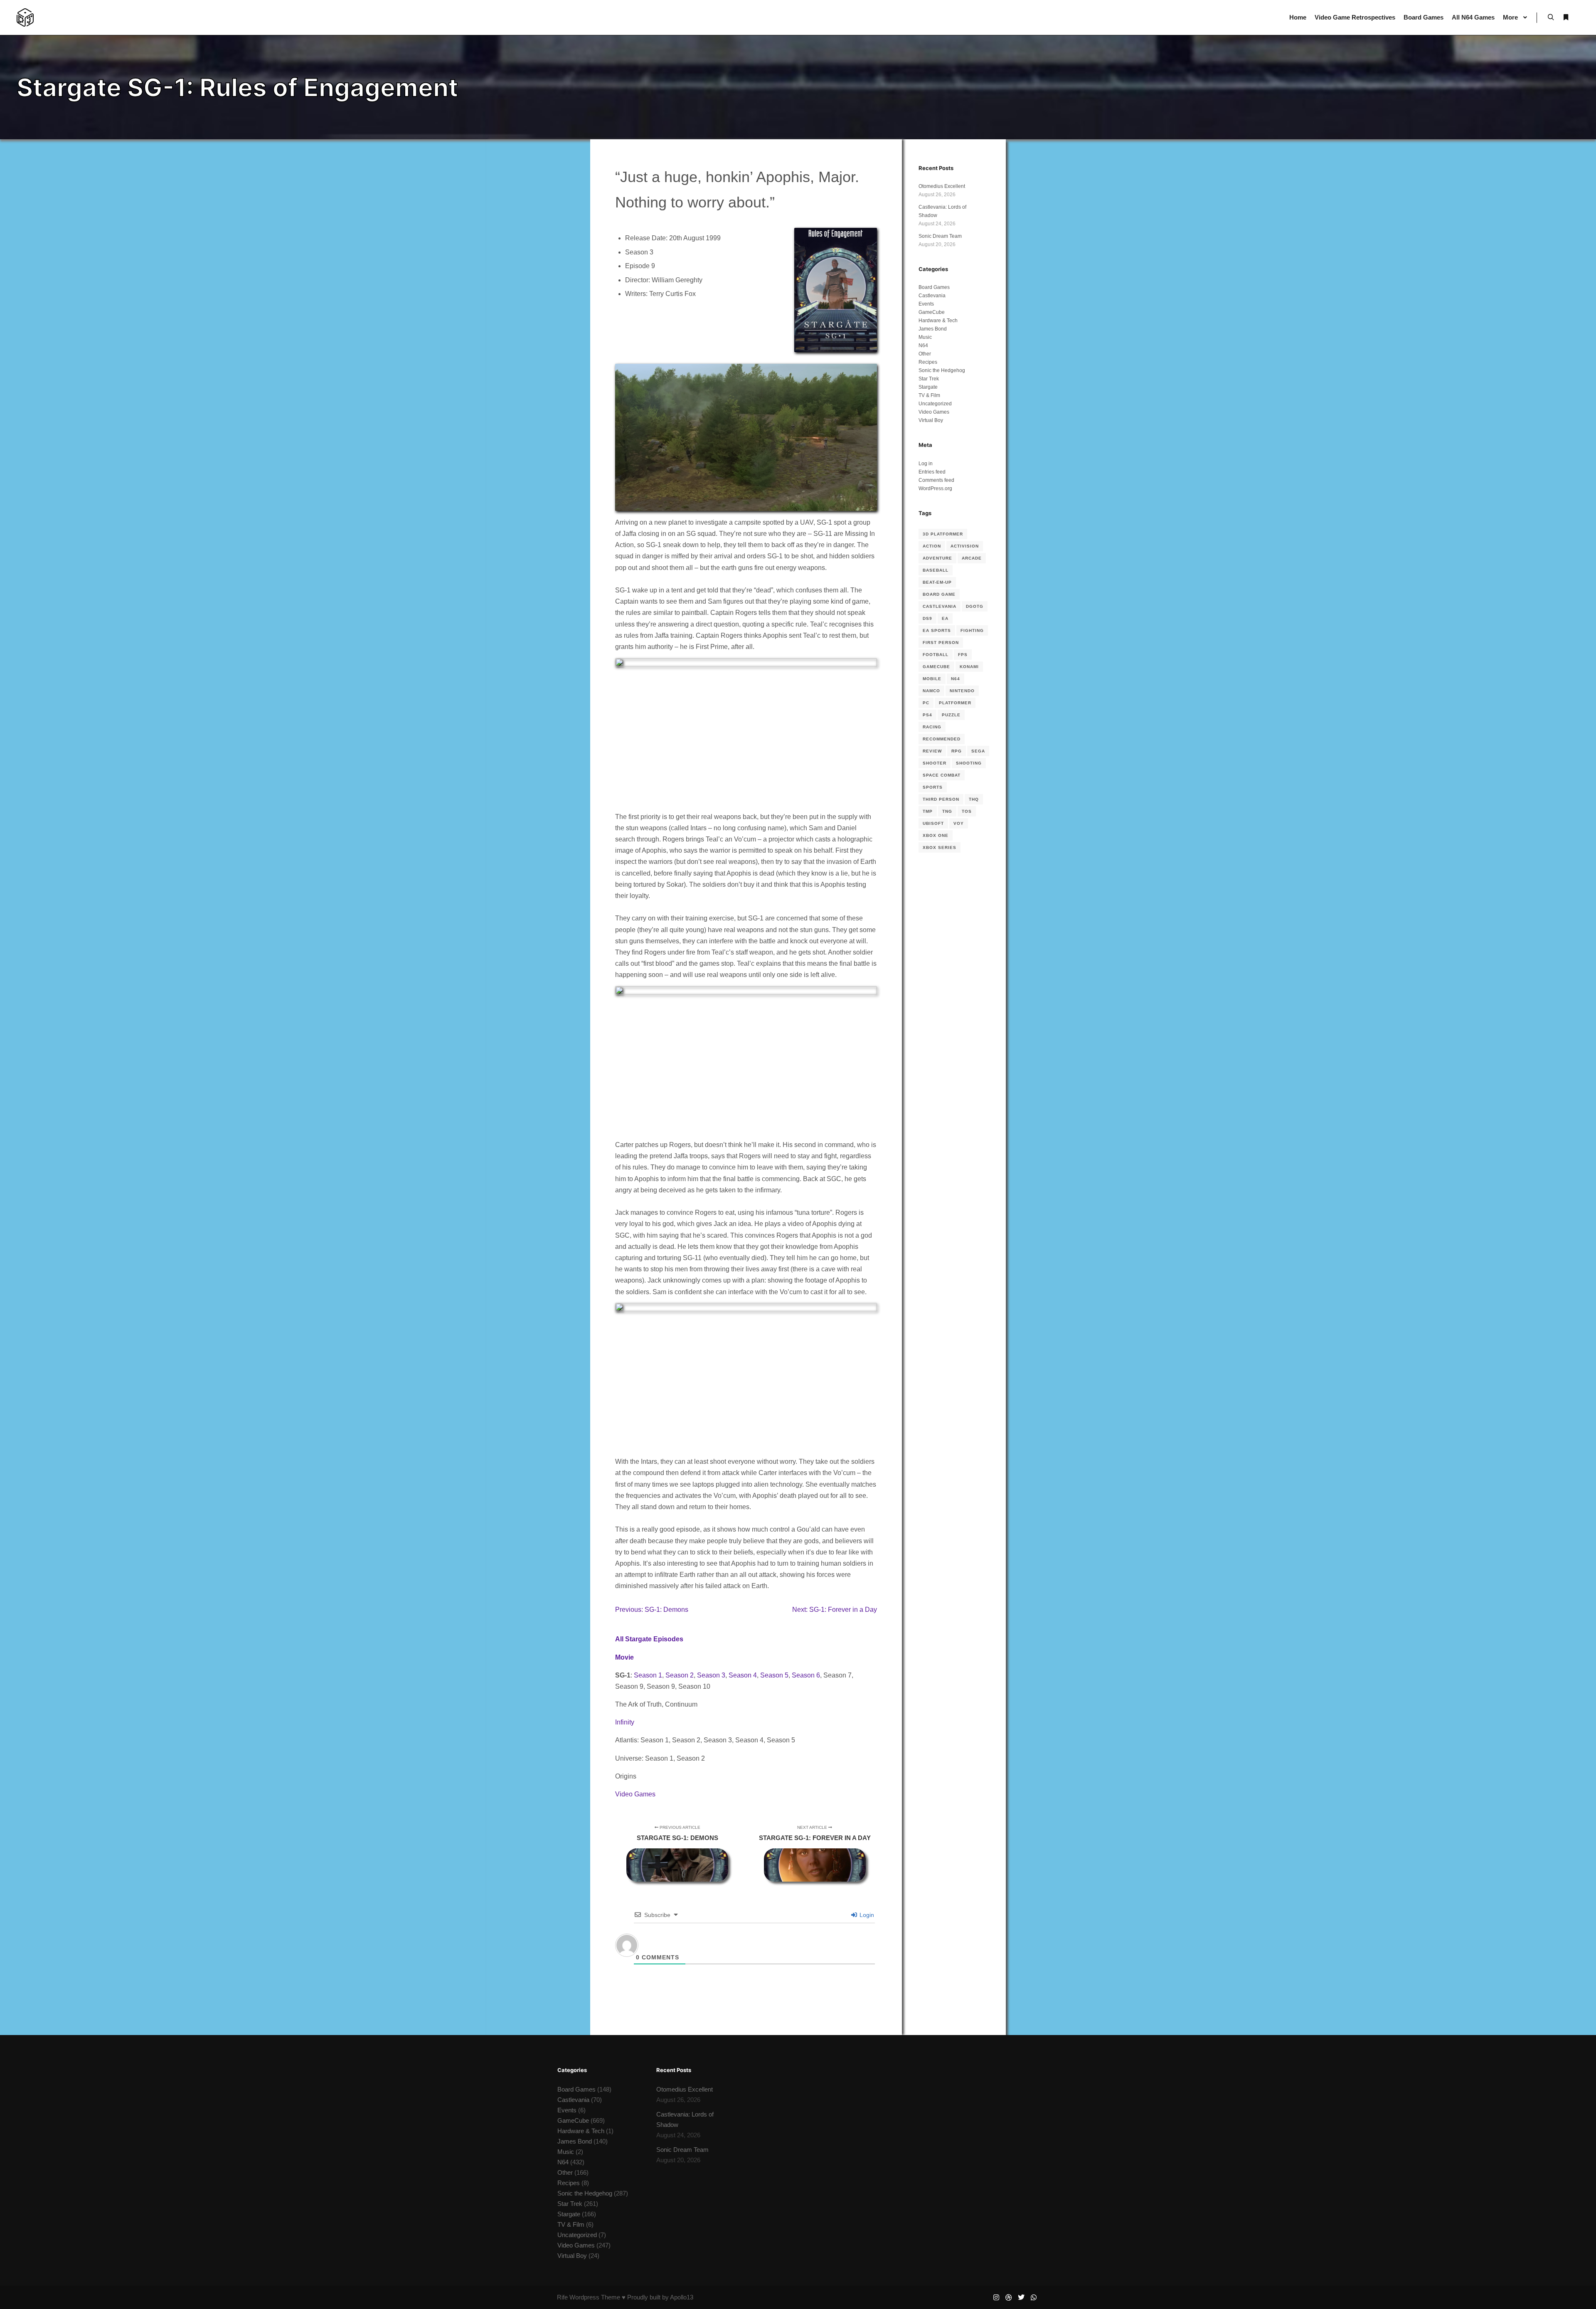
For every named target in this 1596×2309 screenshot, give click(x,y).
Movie (624, 1657)
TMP (928, 811)
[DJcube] (25, 17)
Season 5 (774, 1675)
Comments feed (936, 480)
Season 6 (806, 1675)
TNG (947, 811)
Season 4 (743, 1675)
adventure (937, 558)
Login (866, 1915)
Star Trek (929, 379)
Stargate (928, 387)
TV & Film (929, 395)
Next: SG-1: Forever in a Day (835, 1610)
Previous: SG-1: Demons (652, 1610)
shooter (935, 763)
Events (926, 304)
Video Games (635, 1794)
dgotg (975, 606)
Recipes (928, 362)
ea (945, 618)
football (936, 655)
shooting (969, 763)
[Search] (1551, 17)
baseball (936, 570)
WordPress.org (935, 488)
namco (931, 691)
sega (978, 751)
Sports (933, 787)
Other (925, 354)
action (932, 546)
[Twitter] (1021, 2297)
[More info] (1566, 17)
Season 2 (680, 1675)
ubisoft (933, 823)
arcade (972, 558)
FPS (963, 655)
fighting (972, 630)
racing (932, 727)
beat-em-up (937, 582)
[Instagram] (996, 2297)
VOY (959, 823)
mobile (932, 679)
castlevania (940, 606)
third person (941, 799)
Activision (965, 546)
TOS (967, 811)
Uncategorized (935, 404)
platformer (955, 703)
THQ (974, 799)
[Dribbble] (1009, 2297)
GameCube (932, 312)
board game (939, 594)
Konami (969, 667)
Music (925, 337)
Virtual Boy (931, 420)
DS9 (927, 618)
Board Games (934, 287)
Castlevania (932, 296)
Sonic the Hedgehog (942, 370)
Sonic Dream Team (940, 236)
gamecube (936, 667)
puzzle (951, 715)
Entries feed (932, 472)
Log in (926, 464)
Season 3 (711, 1675)
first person (941, 643)
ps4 (927, 715)
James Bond (933, 329)
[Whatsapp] (1034, 2297)
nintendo (962, 691)
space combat (942, 775)
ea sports (937, 630)
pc (926, 703)
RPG (957, 751)
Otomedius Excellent (942, 186)
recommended (942, 739)
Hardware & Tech (938, 321)
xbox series (940, 847)
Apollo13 (682, 2297)
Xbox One (936, 835)
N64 (923, 345)
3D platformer (943, 534)
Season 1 (648, 1675)
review (932, 751)
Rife (562, 2297)
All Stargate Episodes (649, 1639)
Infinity (625, 1722)
